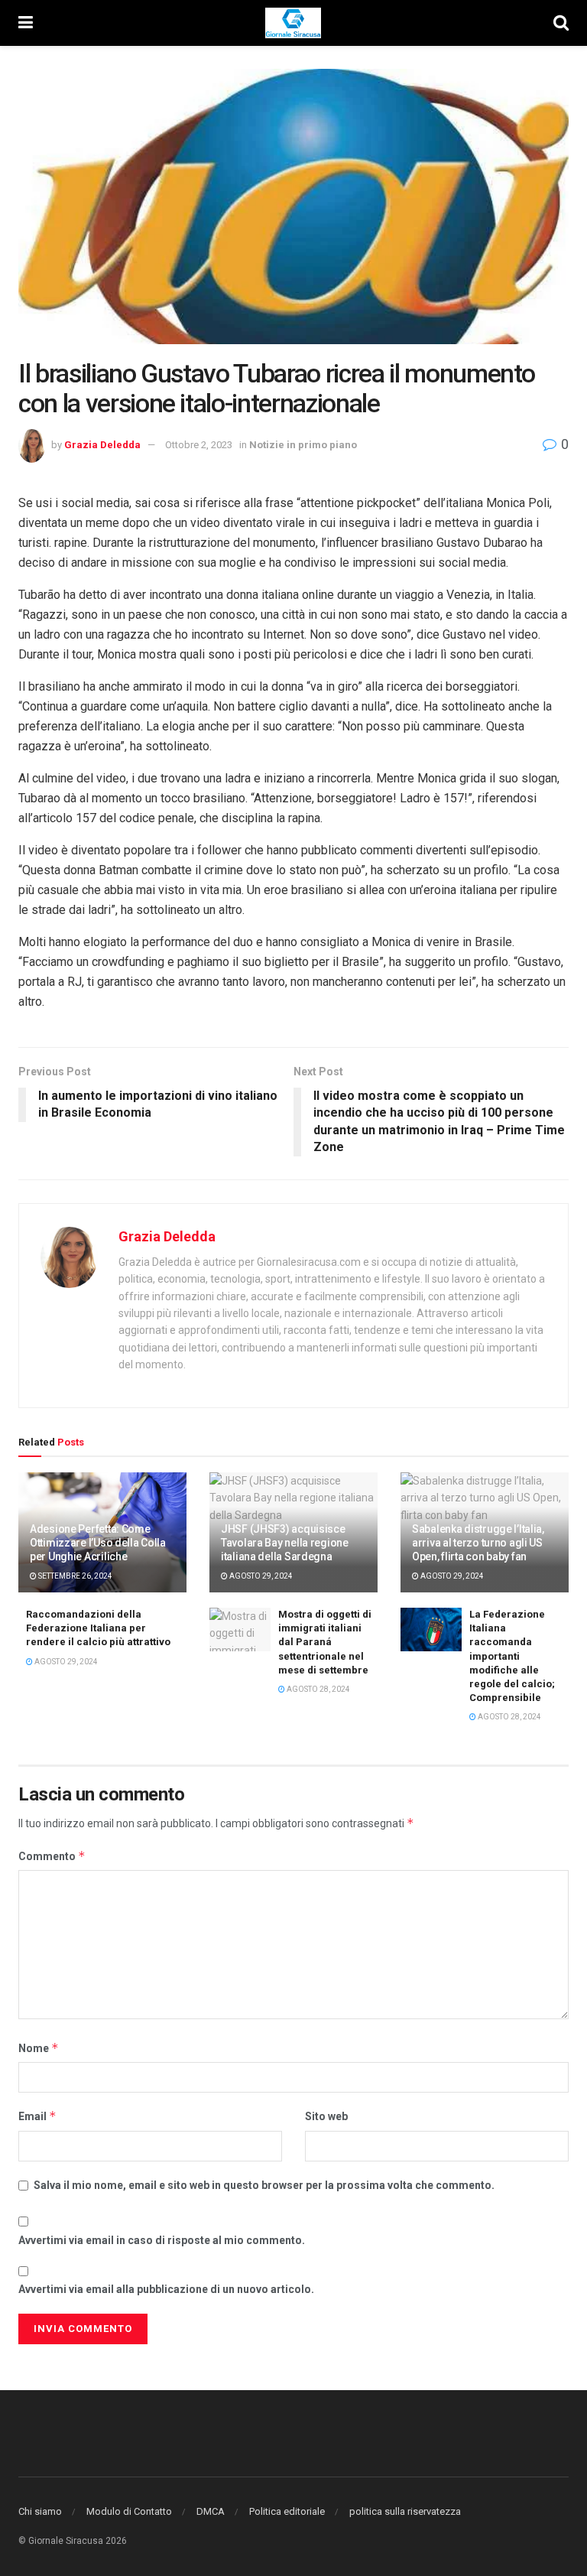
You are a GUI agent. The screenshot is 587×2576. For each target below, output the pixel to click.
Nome (39, 2048)
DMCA (211, 2511)
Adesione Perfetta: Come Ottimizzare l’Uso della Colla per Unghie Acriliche (98, 1543)
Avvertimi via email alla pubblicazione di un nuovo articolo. (166, 2289)
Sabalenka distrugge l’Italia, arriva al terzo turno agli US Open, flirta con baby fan (478, 1543)
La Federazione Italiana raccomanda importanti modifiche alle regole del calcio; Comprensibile (512, 1656)
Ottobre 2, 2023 (199, 445)
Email (37, 2116)
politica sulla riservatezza (405, 2511)
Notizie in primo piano (303, 445)
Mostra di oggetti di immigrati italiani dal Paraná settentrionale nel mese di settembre (325, 1642)
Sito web (326, 2116)
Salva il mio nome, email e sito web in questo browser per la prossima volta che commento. (264, 2185)
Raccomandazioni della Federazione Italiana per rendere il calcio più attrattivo (98, 1628)
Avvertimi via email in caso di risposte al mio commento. (162, 2240)
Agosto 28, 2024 (318, 1689)
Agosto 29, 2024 (260, 1576)
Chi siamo (40, 2511)
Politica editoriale (287, 2511)
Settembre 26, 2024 (75, 1576)
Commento (52, 1856)
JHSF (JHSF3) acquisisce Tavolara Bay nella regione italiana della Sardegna (285, 1543)
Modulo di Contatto (129, 2511)
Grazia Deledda (102, 445)
